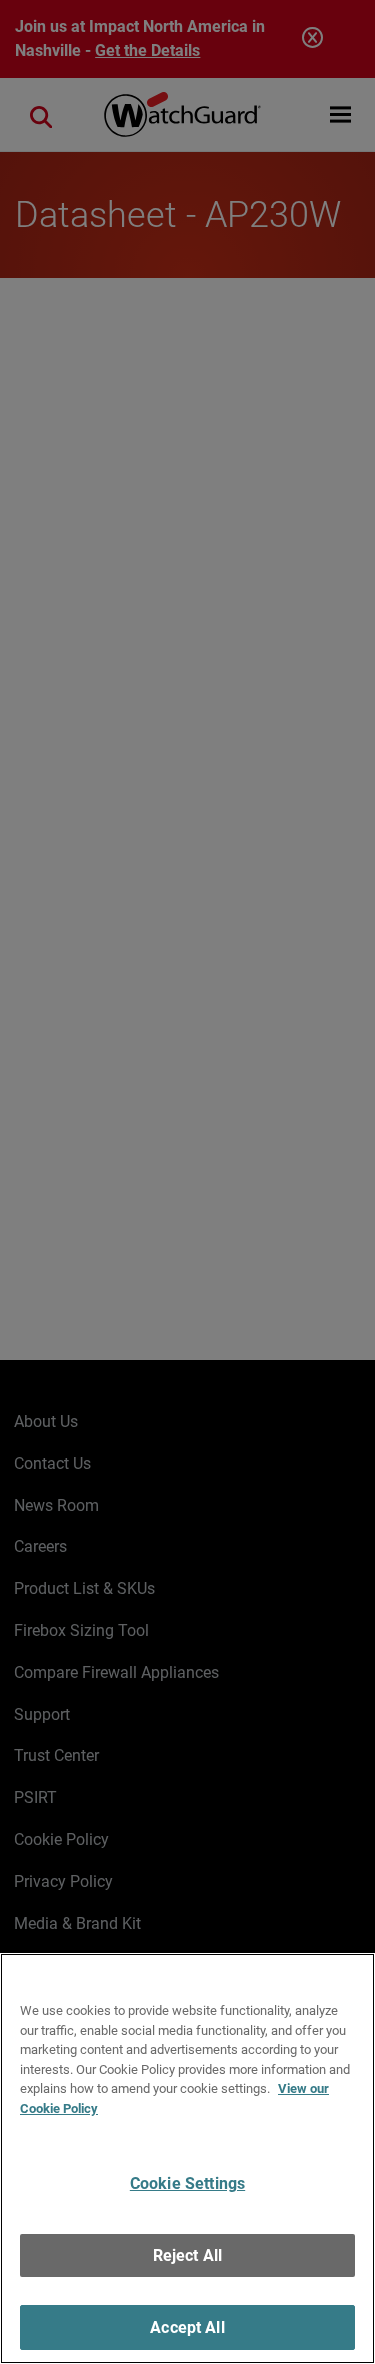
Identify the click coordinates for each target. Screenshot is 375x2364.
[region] (187, 2158)
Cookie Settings (187, 2183)
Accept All (187, 2327)
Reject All (188, 2255)
